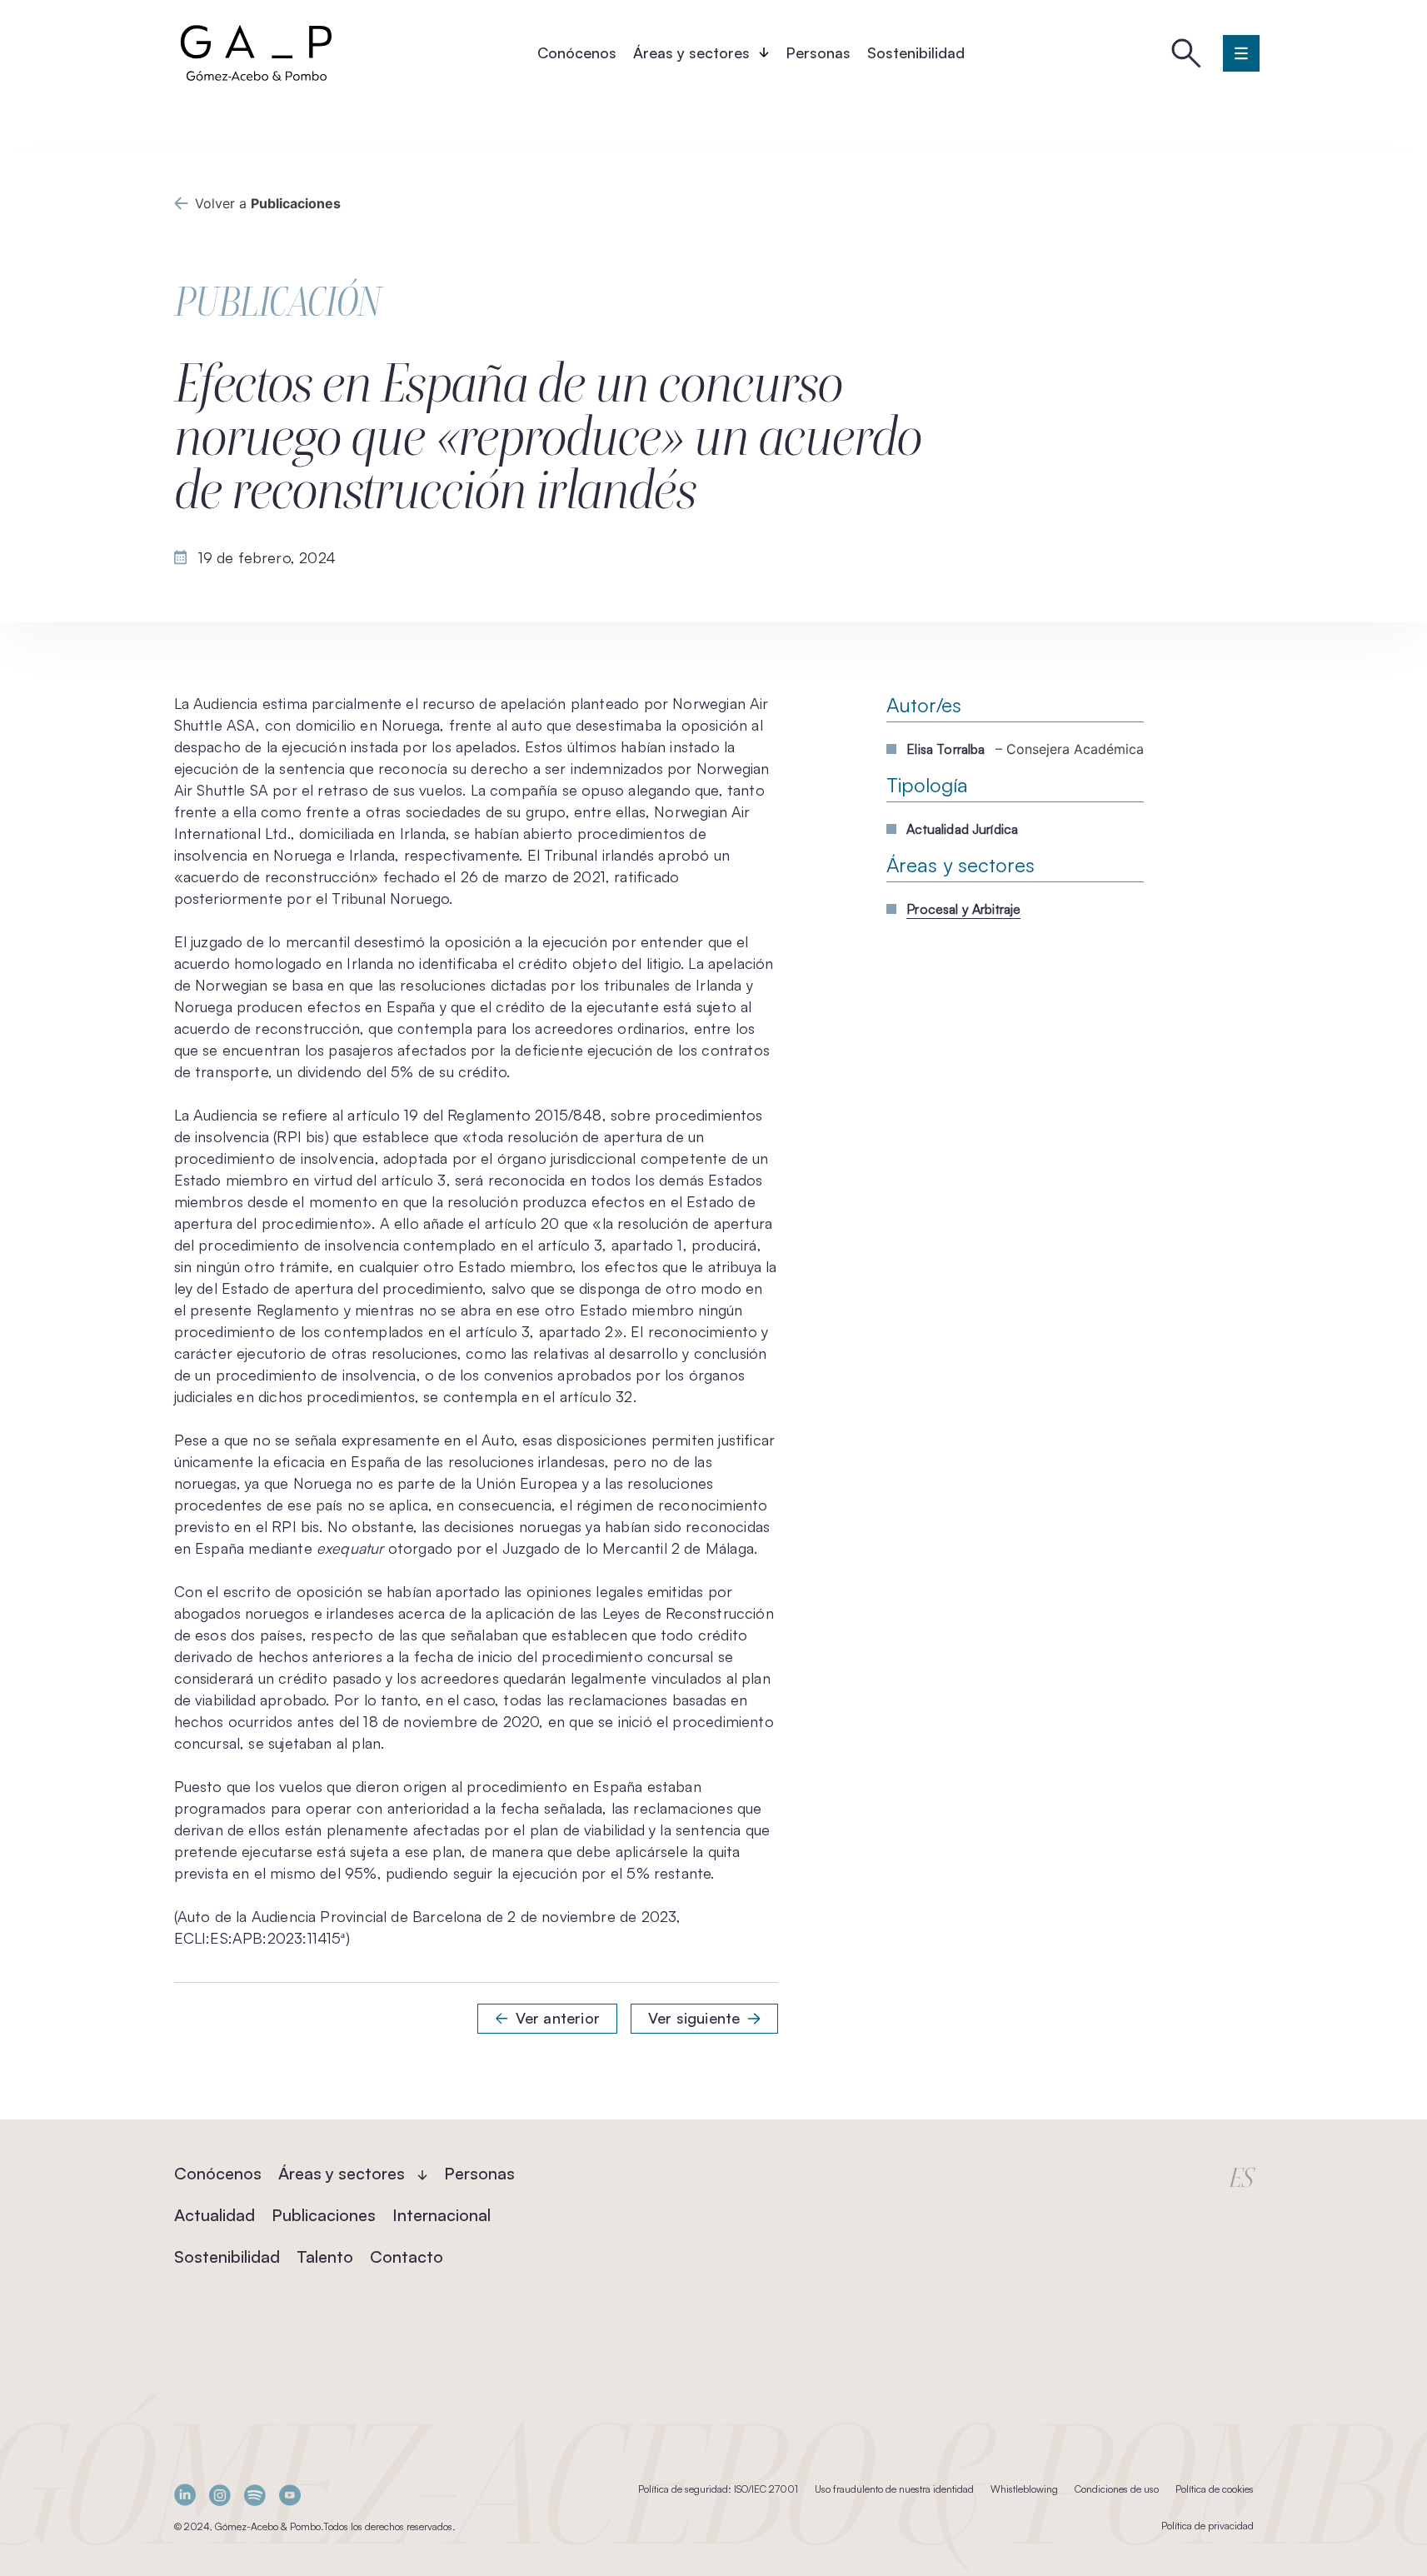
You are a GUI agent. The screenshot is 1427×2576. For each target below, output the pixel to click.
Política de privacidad (1207, 2526)
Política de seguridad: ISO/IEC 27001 (718, 2489)
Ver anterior (558, 2018)
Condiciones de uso (1117, 2489)
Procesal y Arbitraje (963, 909)
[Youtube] (290, 2495)
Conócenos (577, 52)
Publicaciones (324, 2215)
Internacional (442, 2215)
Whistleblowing (1024, 2489)
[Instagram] (220, 2495)
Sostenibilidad (916, 52)
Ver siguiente (694, 2018)
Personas (818, 52)
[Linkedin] (185, 2495)
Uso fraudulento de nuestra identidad (894, 2489)
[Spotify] (255, 2495)
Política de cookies (1215, 2489)
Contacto (407, 2256)
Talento (325, 2256)
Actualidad (215, 2215)
